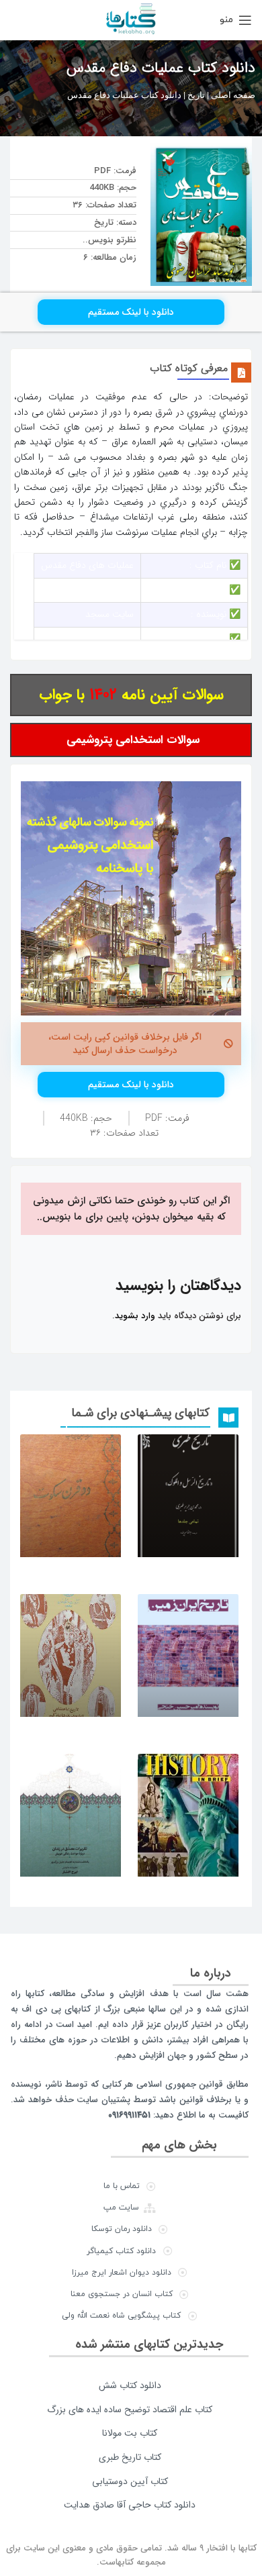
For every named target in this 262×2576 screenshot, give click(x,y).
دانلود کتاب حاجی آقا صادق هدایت (130, 2505)
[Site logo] (131, 19)
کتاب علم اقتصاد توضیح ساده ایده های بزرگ (130, 2410)
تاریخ (196, 95)
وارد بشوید (135, 1316)
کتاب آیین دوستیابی (130, 2481)
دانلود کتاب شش (130, 2385)
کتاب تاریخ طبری (130, 2457)
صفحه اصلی (233, 95)
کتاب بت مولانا (130, 2433)
